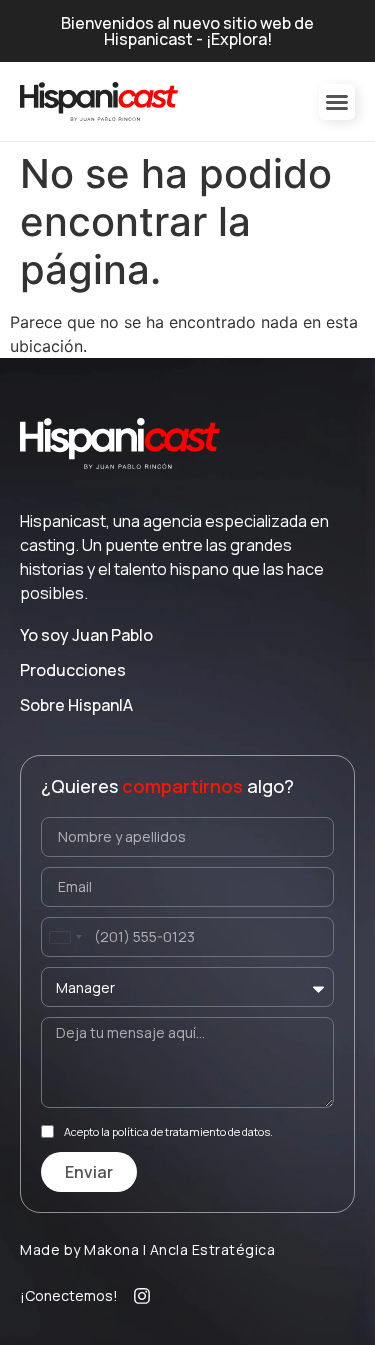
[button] (337, 102)
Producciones (73, 670)
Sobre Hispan (76, 705)
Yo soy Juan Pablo (86, 635)
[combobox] (65, 937)
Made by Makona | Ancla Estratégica (147, 1249)
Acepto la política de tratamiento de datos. (168, 1131)
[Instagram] (142, 1296)
